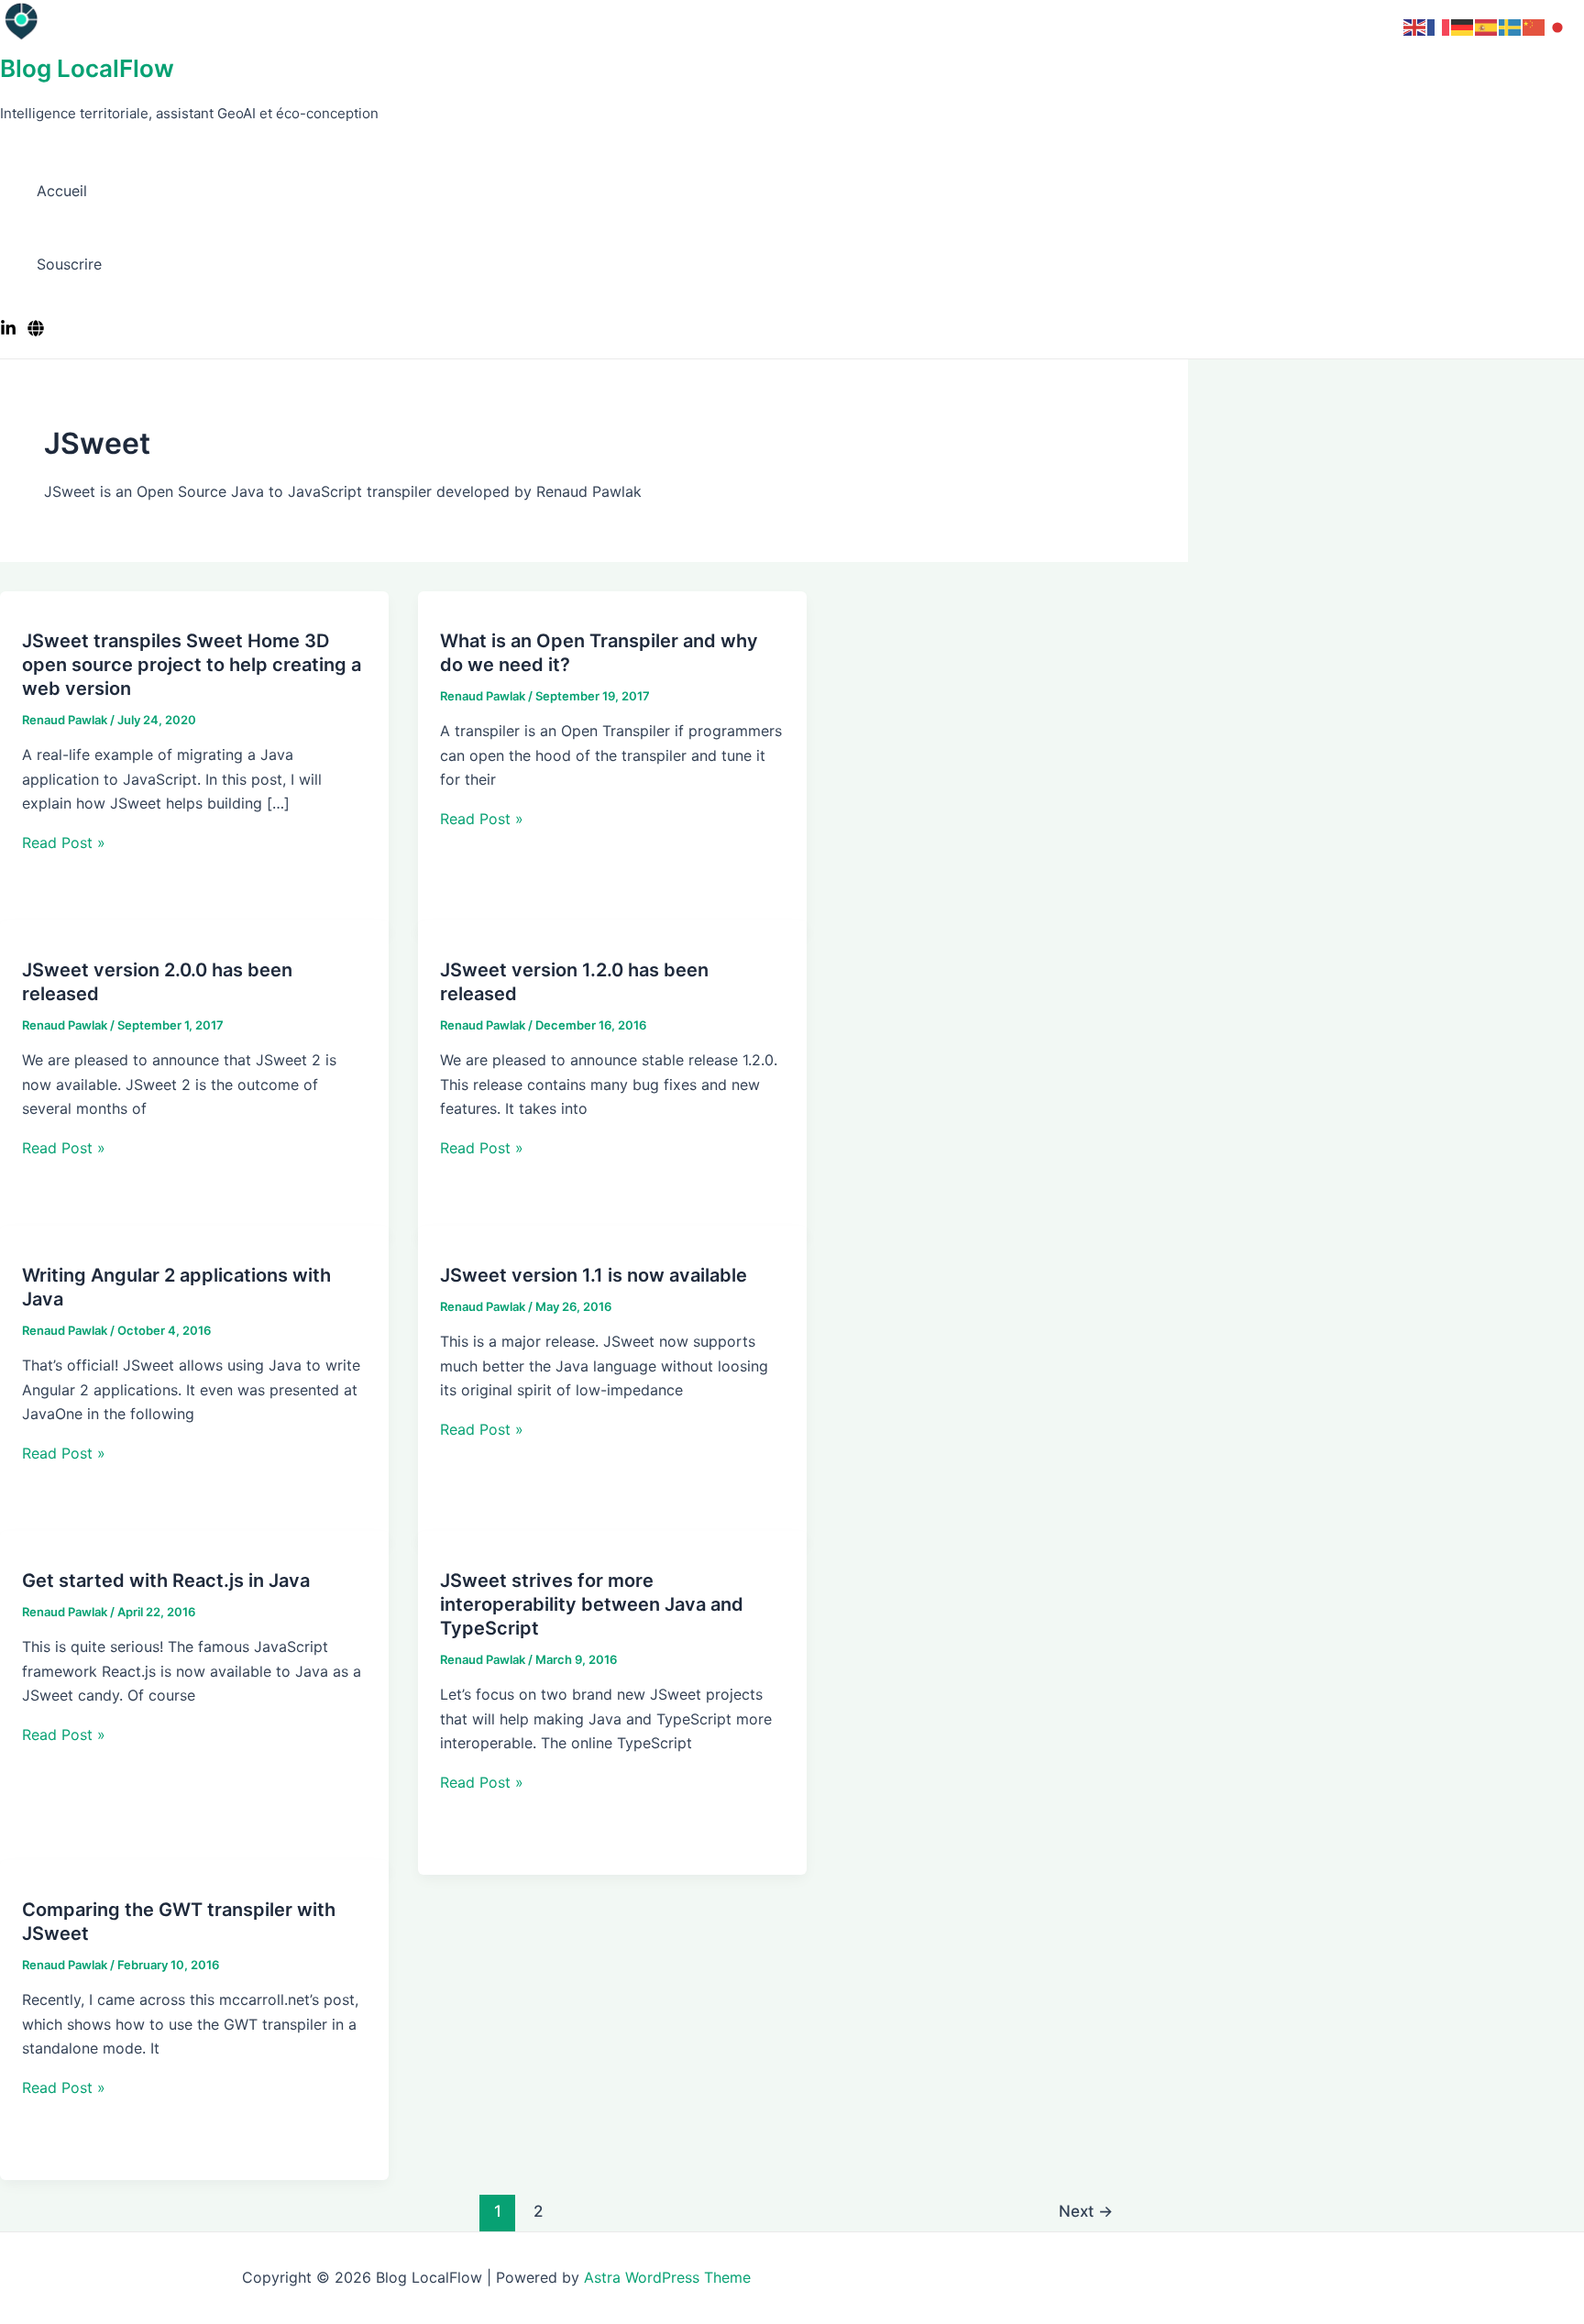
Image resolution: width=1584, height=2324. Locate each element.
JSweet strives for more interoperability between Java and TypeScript (592, 1604)
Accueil (62, 191)
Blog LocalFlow (87, 68)
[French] (1439, 26)
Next (1086, 2211)
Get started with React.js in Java (166, 1581)
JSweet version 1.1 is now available (594, 1275)
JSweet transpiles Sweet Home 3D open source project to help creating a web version (192, 665)
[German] (1463, 26)
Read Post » (64, 843)
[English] (1415, 26)
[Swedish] (1511, 26)
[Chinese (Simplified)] (1534, 26)
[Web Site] (36, 331)
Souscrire (69, 264)
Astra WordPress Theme (667, 2277)
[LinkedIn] (8, 331)
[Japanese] (1558, 26)
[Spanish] (1487, 26)
